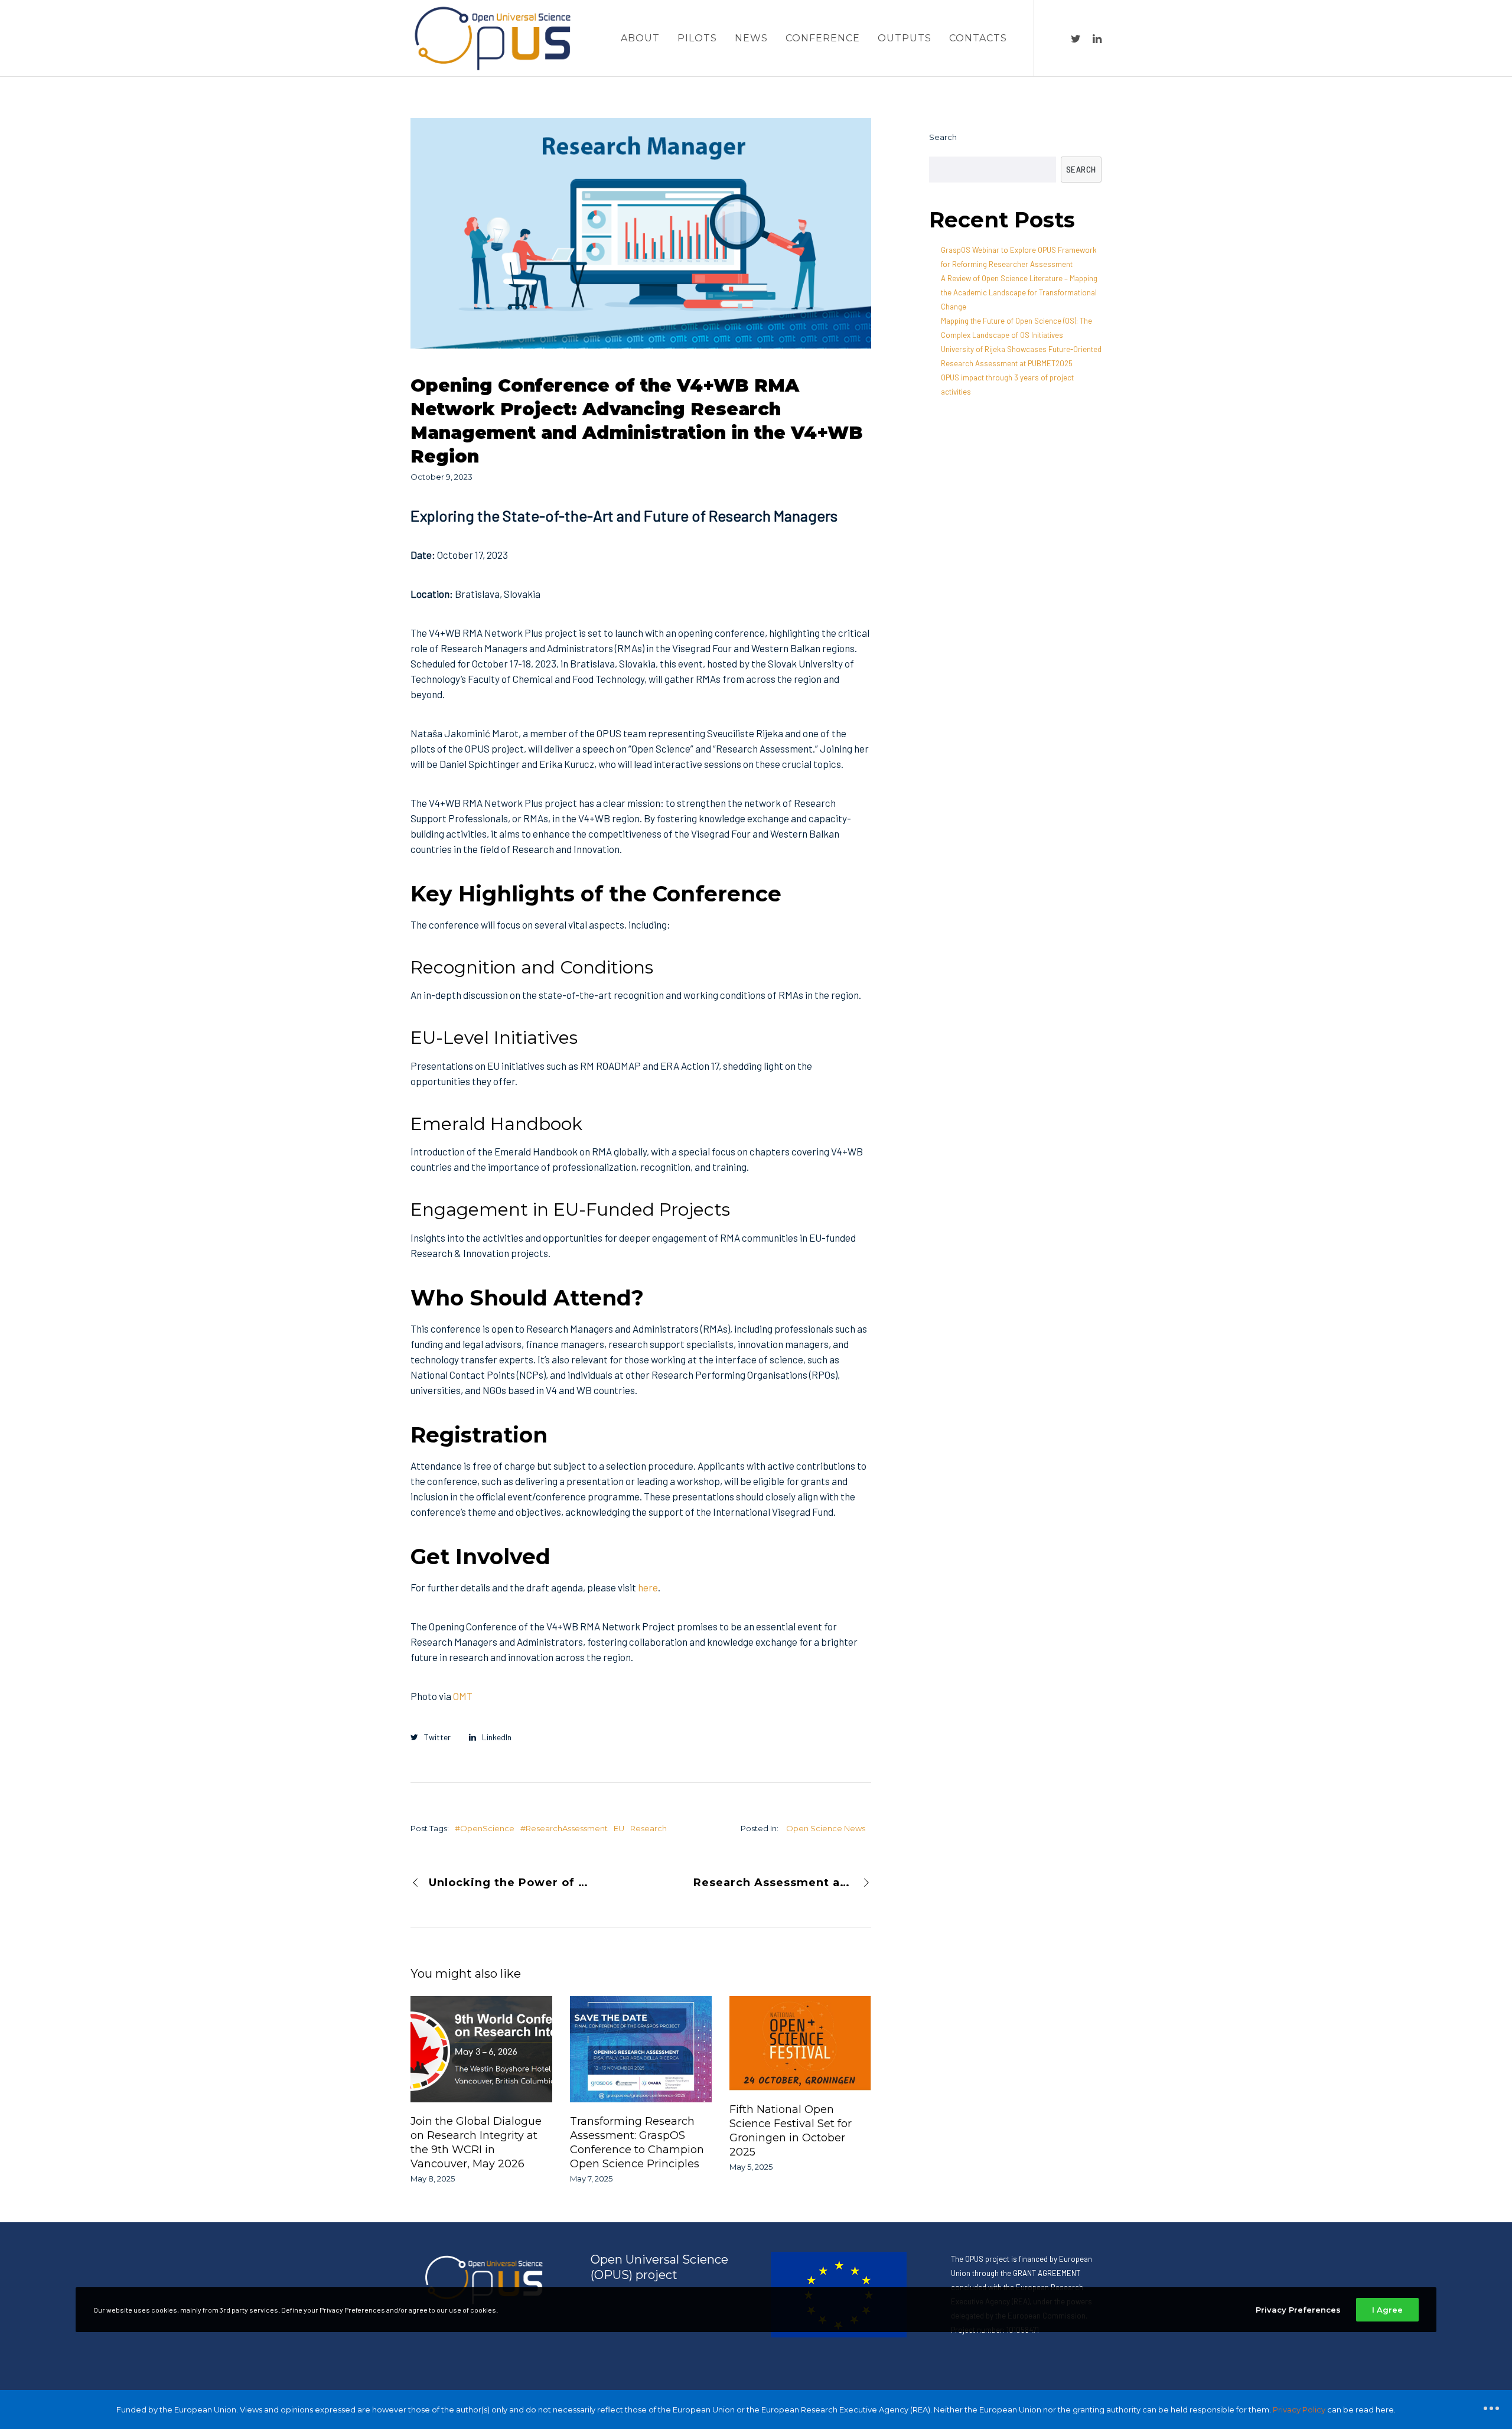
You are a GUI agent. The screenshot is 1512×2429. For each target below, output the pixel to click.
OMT (463, 1696)
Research (649, 1828)
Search (943, 137)
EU (619, 1828)
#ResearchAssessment (564, 1828)
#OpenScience (485, 1828)
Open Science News (826, 1828)
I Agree (1387, 2310)
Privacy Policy (1299, 2410)
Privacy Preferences (1298, 2310)
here (648, 1587)
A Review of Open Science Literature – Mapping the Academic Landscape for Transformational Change (1019, 292)
